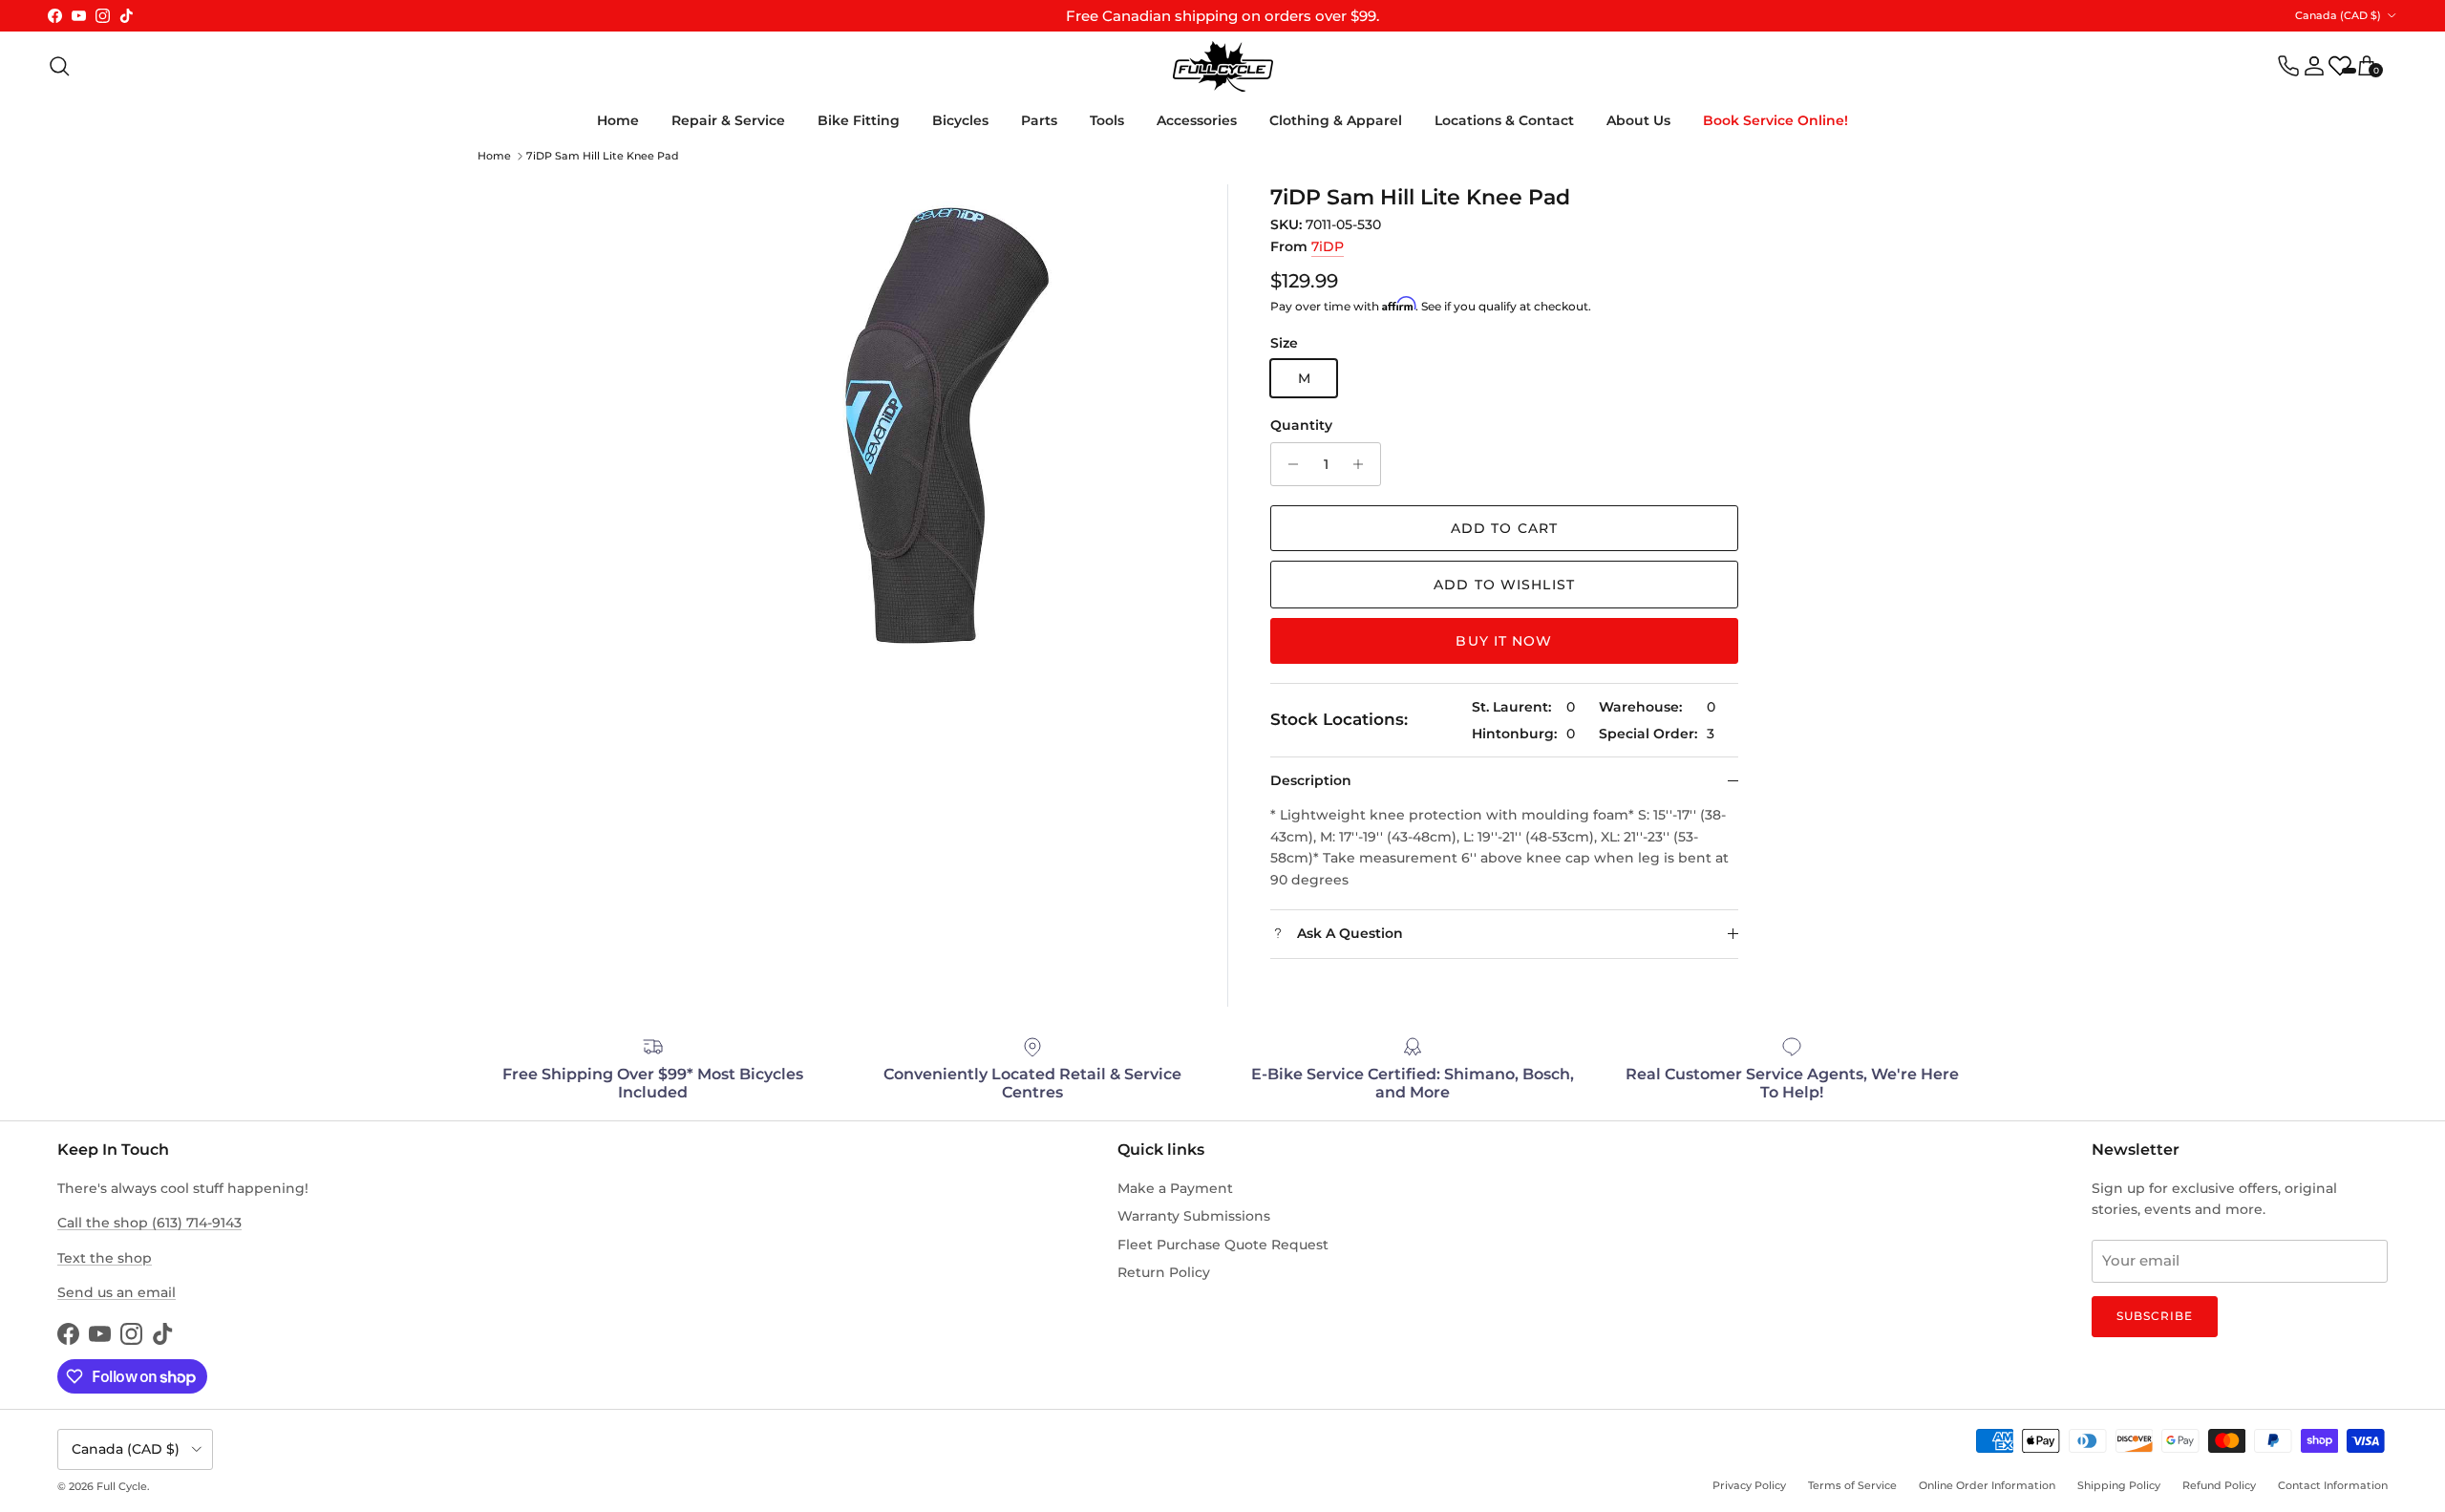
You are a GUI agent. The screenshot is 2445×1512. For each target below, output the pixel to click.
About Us (1638, 120)
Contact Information (2333, 1485)
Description (1311, 780)
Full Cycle (122, 1486)
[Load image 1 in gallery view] (946, 424)
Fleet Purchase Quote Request (1223, 1245)
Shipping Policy (2119, 1485)
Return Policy (1164, 1272)
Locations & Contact (1504, 120)
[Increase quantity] (1363, 464)
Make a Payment (1175, 1188)
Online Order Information (1987, 1485)
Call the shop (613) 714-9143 (149, 1223)
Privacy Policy (1749, 1485)
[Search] (59, 66)
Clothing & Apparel (1336, 120)
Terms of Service (1852, 1485)
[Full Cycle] (1223, 66)
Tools (1107, 120)
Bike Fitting (859, 120)
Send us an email (117, 1292)
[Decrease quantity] (1288, 464)
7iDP (1328, 246)
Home (618, 120)
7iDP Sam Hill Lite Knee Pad (603, 156)
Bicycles (960, 120)
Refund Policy (2219, 1485)
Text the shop (105, 1258)
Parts (1039, 120)
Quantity (1301, 425)
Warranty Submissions (1194, 1216)
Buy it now (1504, 641)
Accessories (1197, 120)
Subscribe (2155, 1316)
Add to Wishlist (1504, 585)
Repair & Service (728, 120)
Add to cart (1504, 528)
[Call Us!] (2288, 66)
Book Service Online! (1775, 120)
